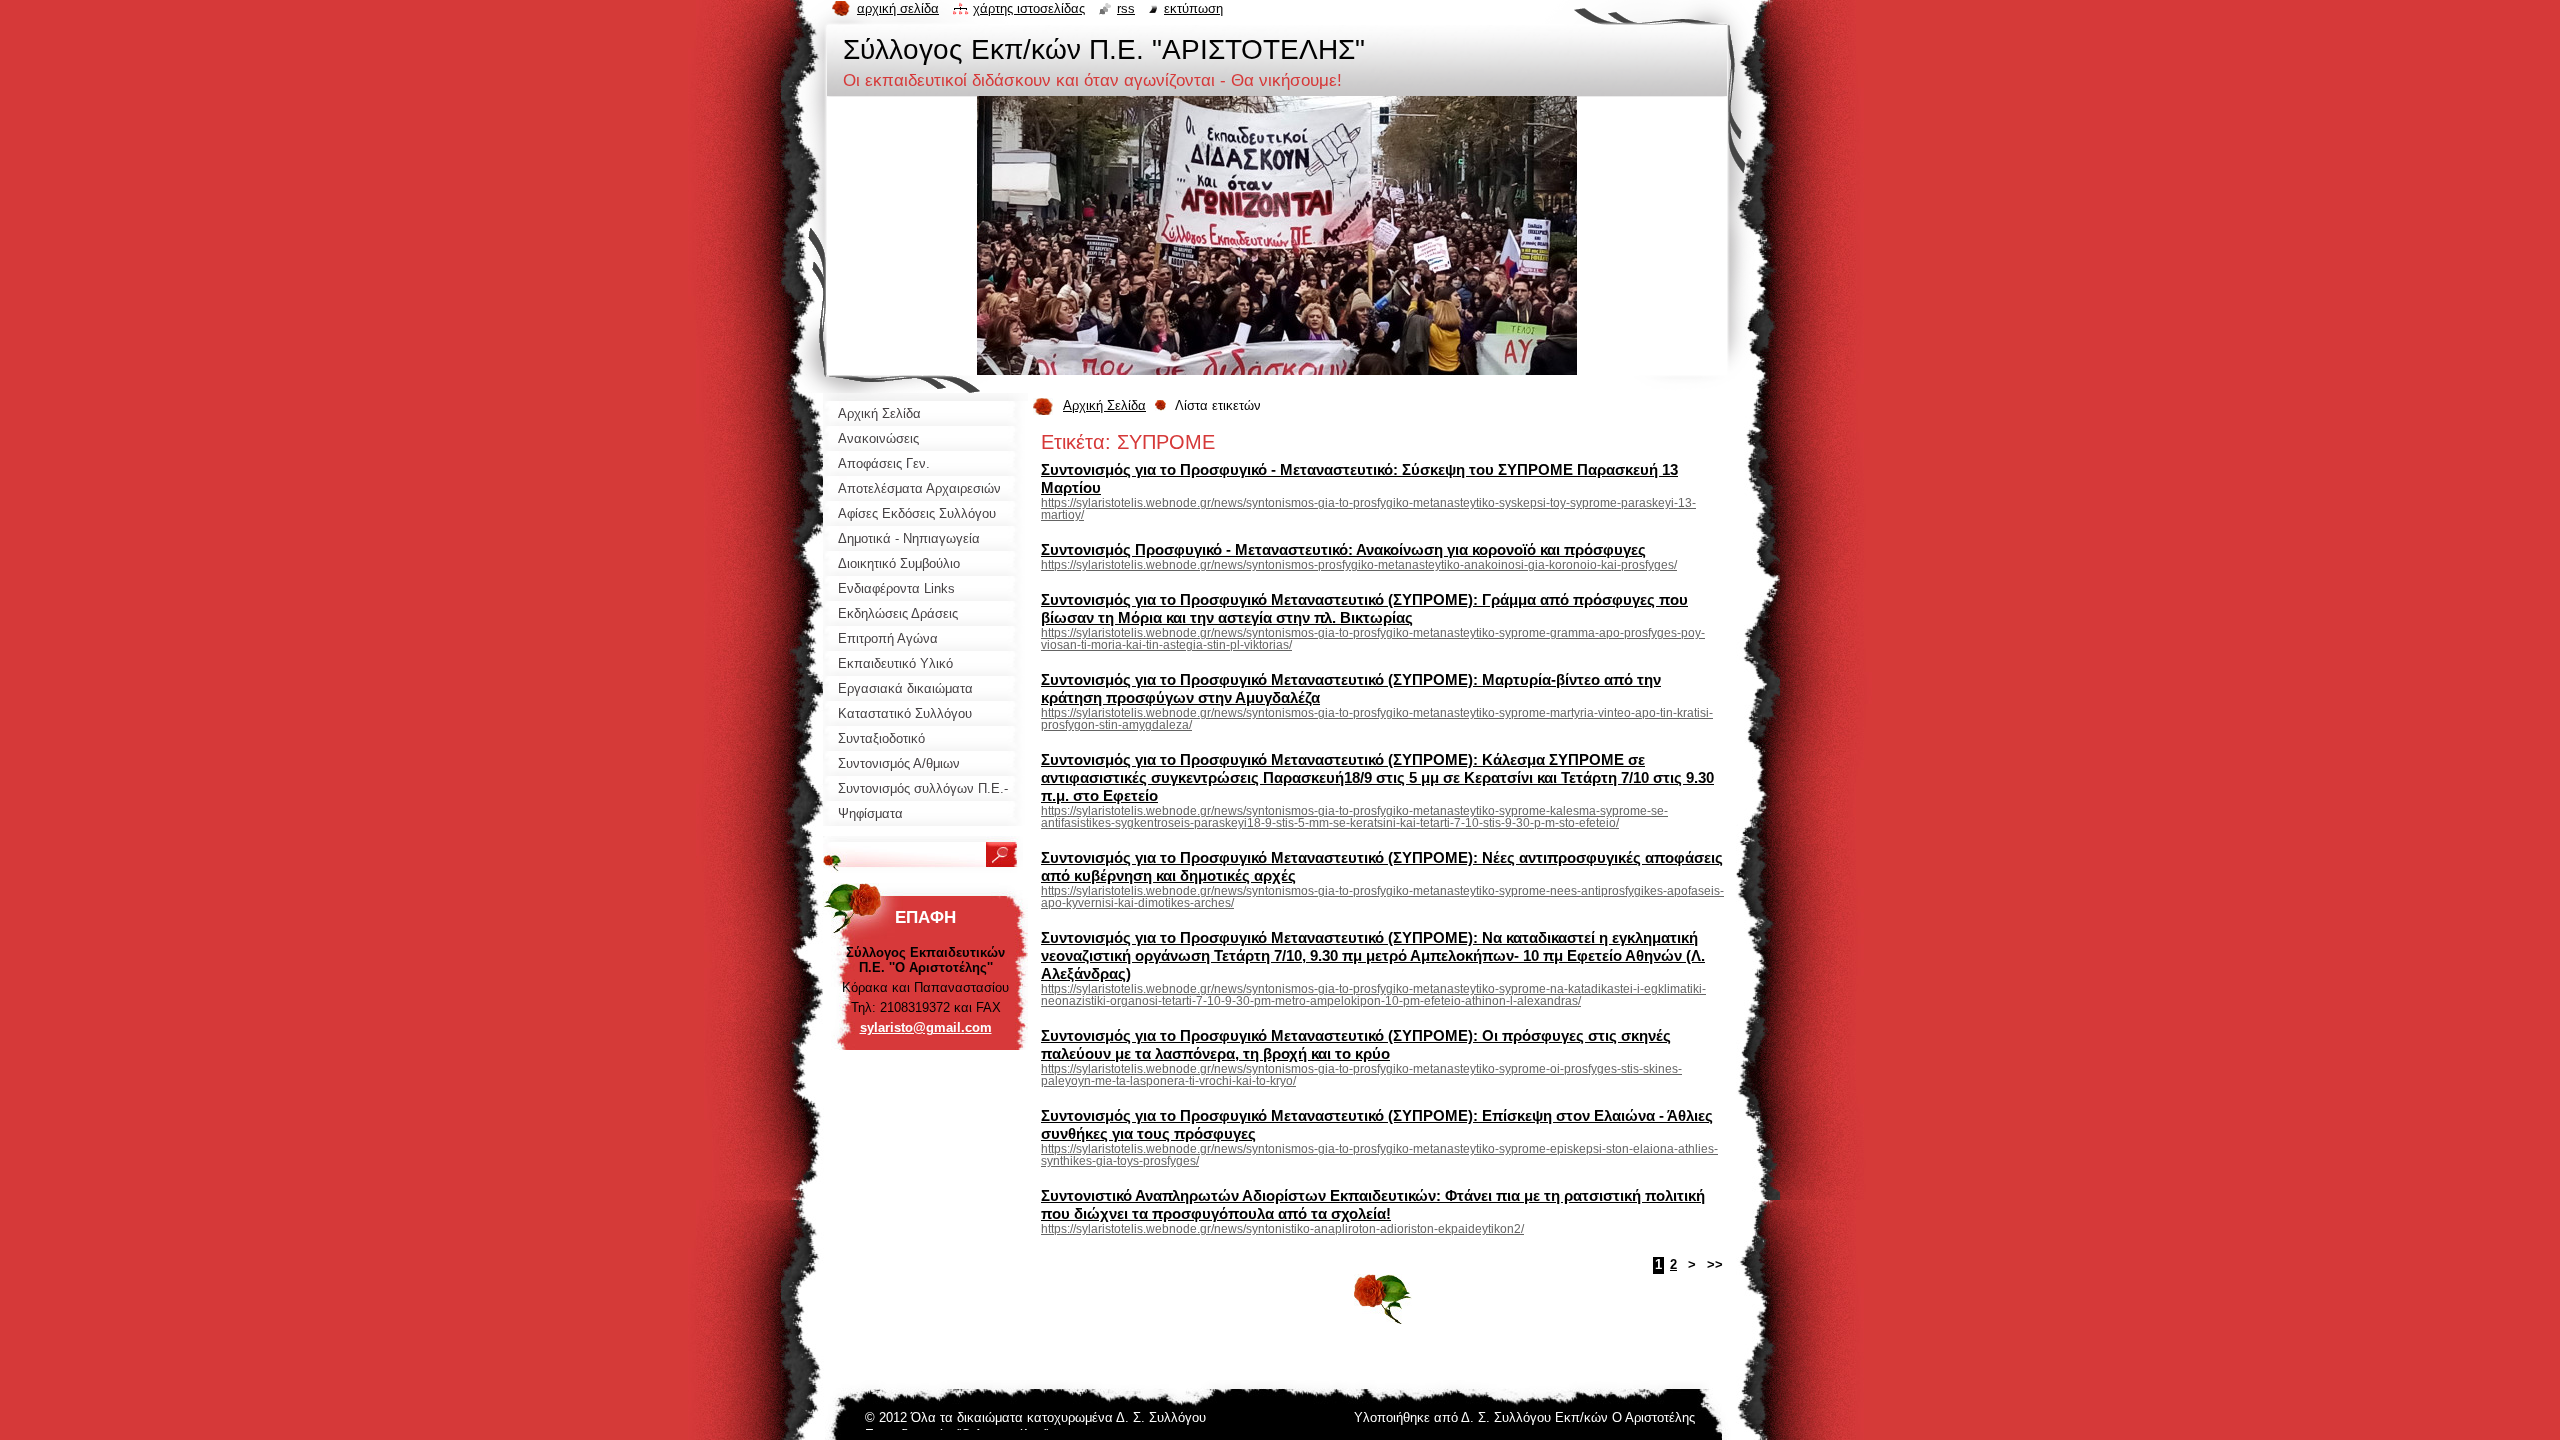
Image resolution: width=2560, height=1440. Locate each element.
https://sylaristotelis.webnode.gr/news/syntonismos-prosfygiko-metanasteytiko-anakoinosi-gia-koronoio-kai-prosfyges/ (1359, 565)
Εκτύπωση (1193, 8)
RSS (1126, 8)
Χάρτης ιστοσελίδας (1029, 8)
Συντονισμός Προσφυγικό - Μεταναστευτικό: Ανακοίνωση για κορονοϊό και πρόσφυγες (1343, 549)
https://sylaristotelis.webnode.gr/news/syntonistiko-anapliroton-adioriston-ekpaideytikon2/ (1282, 1229)
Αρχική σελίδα (898, 8)
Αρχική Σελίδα (1104, 405)
